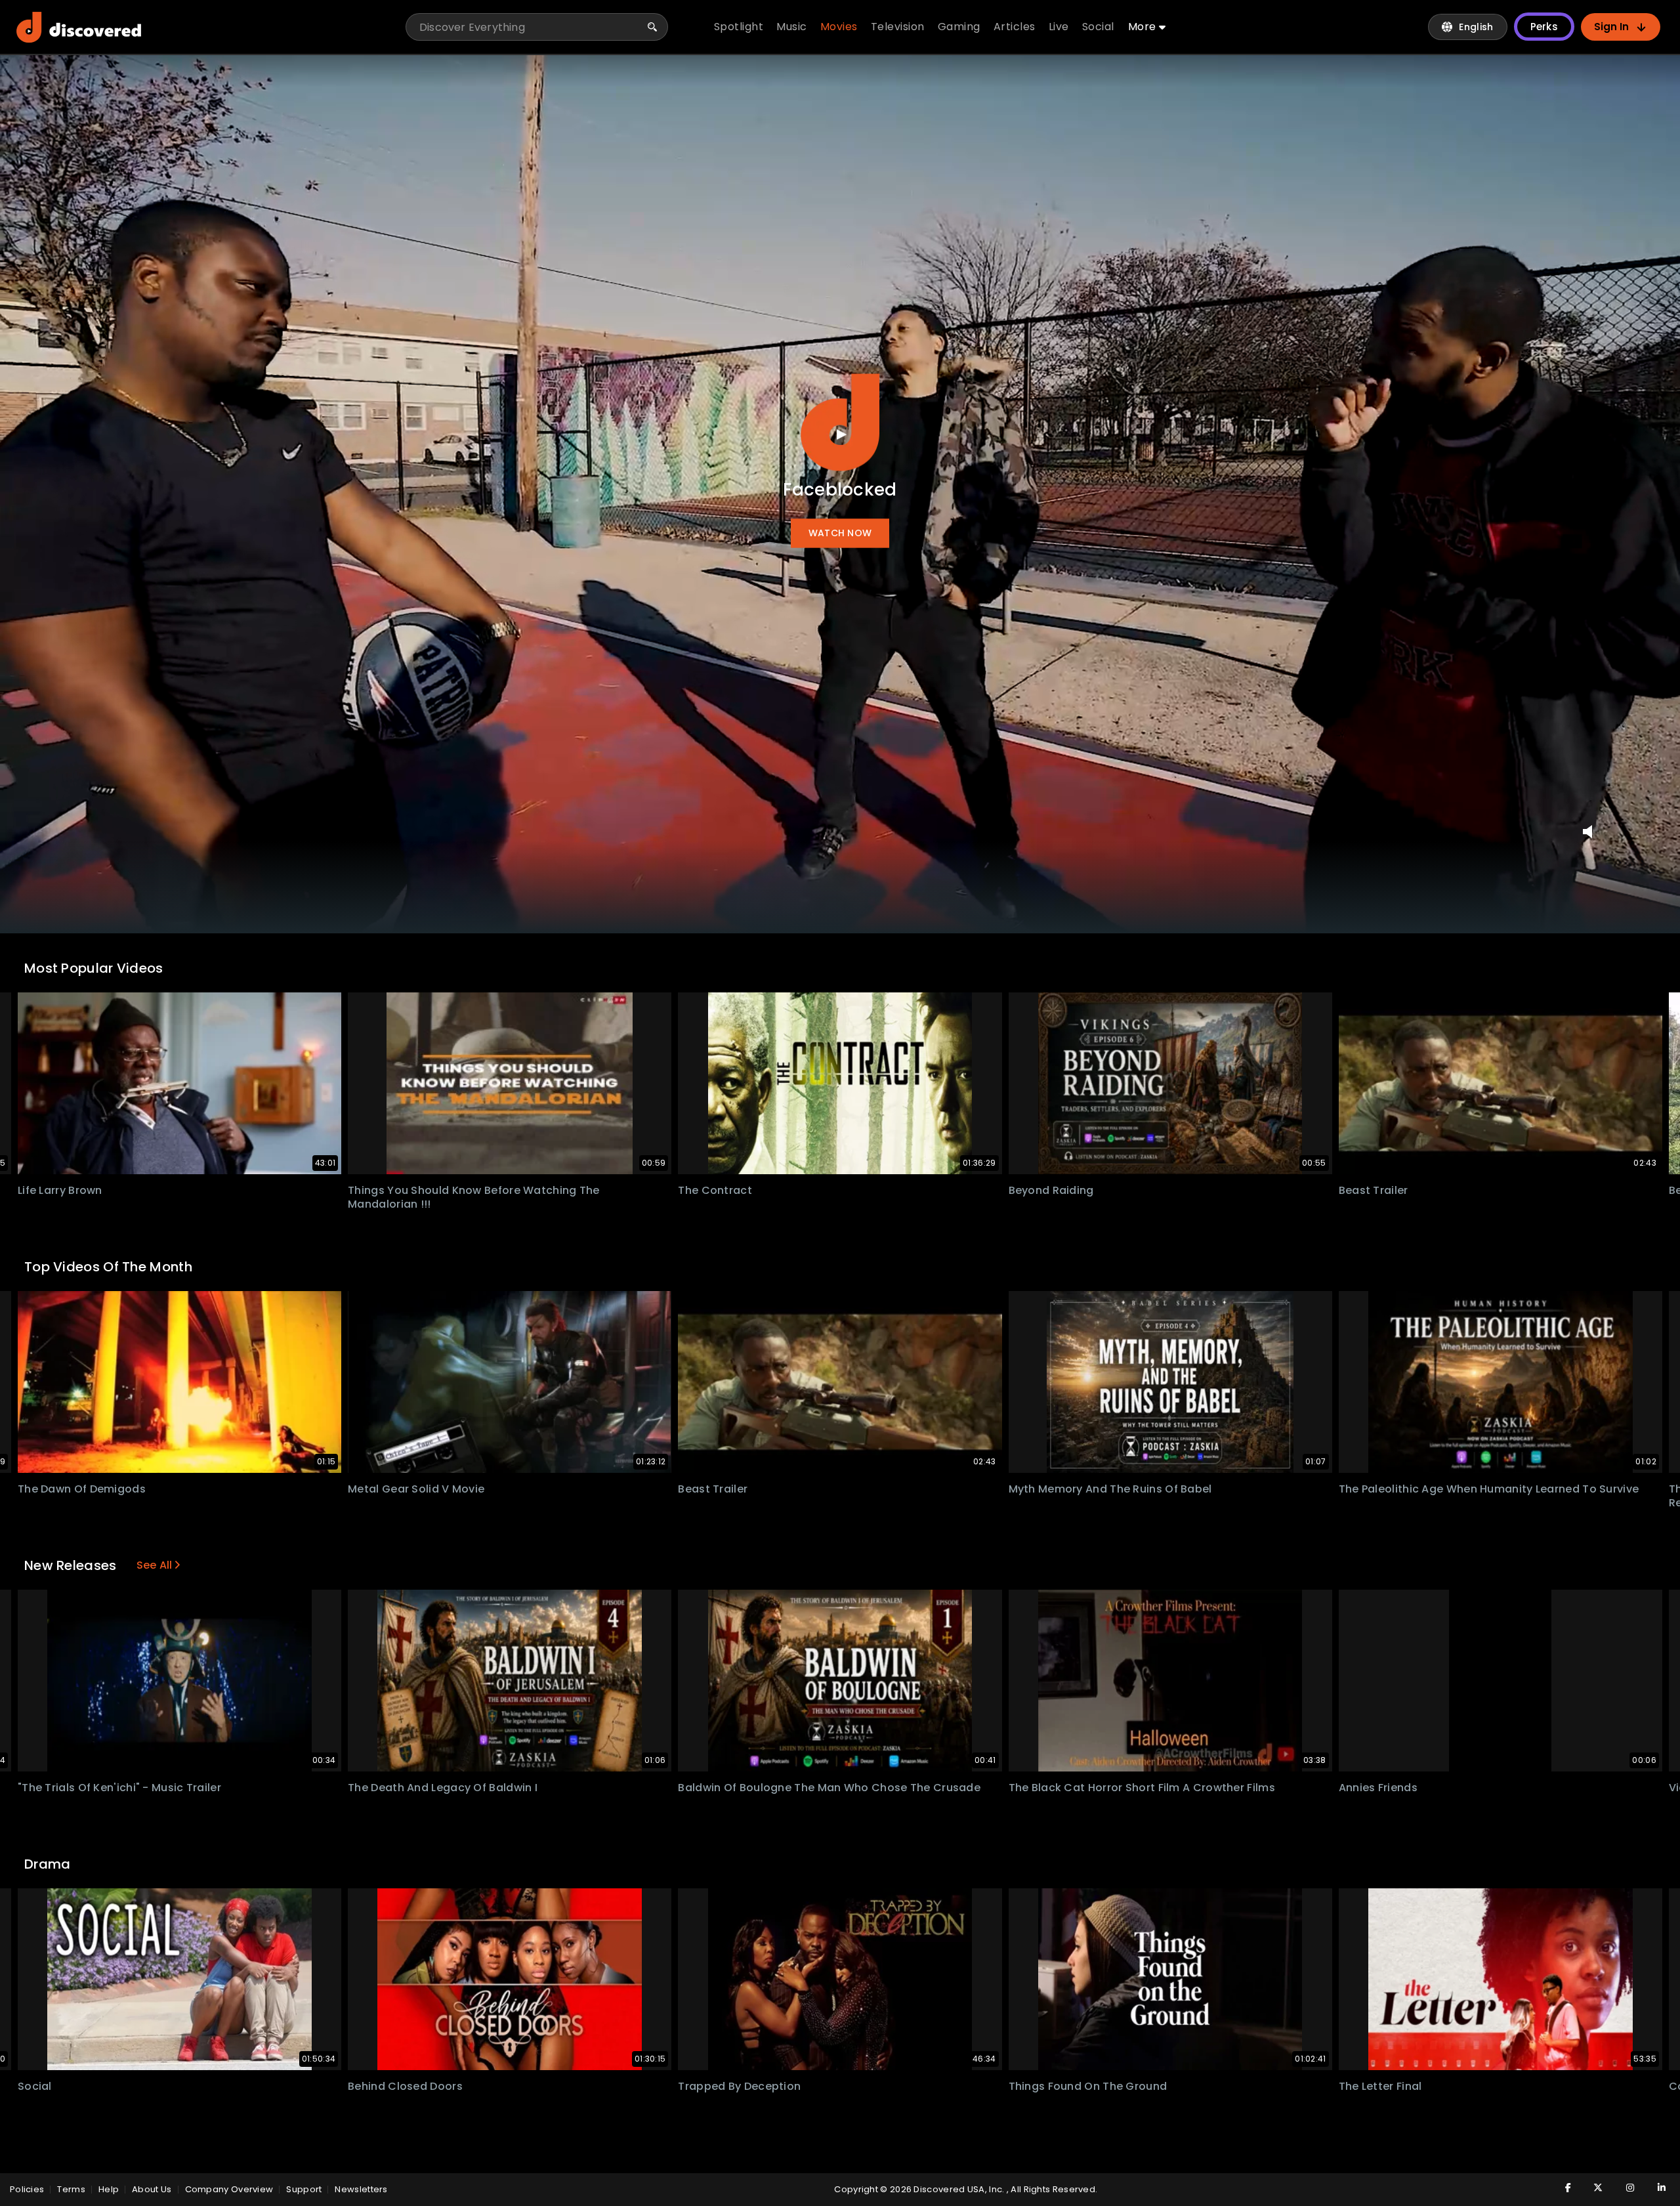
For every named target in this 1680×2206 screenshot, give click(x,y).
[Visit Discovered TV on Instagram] (1623, 2188)
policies (27, 2189)
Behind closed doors (405, 2086)
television (898, 27)
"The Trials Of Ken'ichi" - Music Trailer (119, 1788)
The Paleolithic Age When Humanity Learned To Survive (1489, 1489)
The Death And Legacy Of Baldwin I (443, 1788)
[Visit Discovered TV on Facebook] (1560, 2188)
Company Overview (229, 2189)
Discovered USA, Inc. (960, 2189)
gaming (959, 27)
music (792, 27)
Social (35, 2086)
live (1059, 27)
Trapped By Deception (739, 2086)
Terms (71, 2189)
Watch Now (840, 534)
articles (1015, 27)
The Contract (715, 1190)
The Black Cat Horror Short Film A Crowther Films (1142, 1788)
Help (109, 2189)
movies (839, 27)
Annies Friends (1378, 1788)
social (1098, 27)
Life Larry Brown (60, 1190)
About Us (152, 2189)
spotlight (739, 27)
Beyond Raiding (1051, 1190)
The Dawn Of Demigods (82, 1489)
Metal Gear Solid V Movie (416, 1489)
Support (304, 2189)
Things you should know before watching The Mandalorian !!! (474, 1197)
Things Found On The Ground (1088, 2086)
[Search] (652, 27)
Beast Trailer (1374, 1190)
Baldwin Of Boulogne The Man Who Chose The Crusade (829, 1788)
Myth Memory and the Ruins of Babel (1110, 1489)
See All (155, 1565)
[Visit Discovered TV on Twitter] (1591, 2188)
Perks (1544, 27)
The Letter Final (1380, 2086)
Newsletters (361, 2189)
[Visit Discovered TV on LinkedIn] (1654, 2188)
